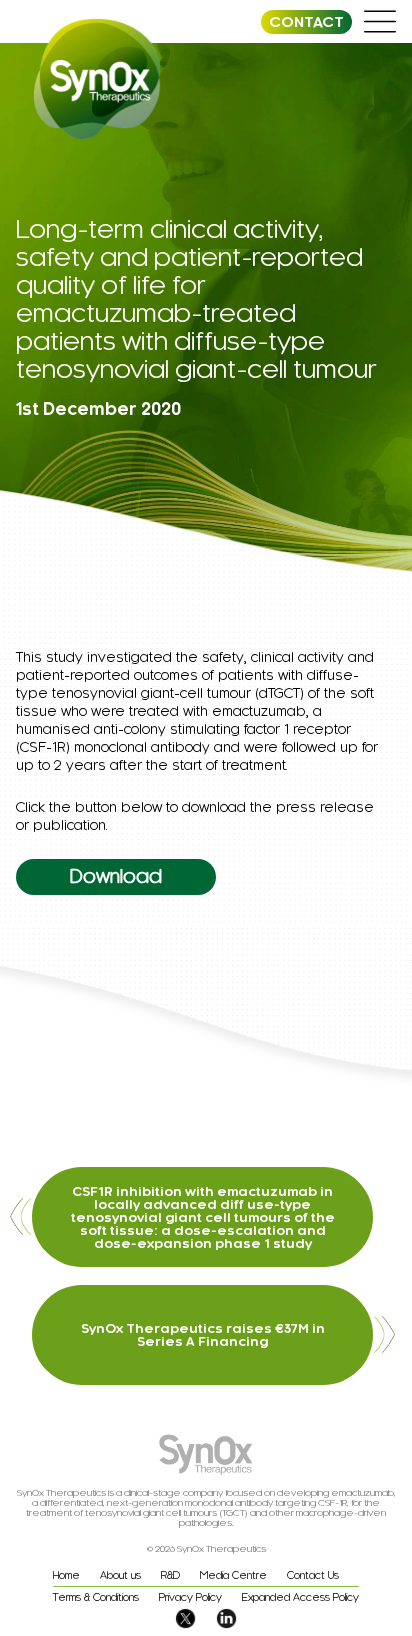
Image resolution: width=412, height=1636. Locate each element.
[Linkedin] (226, 1622)
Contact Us (313, 1575)
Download (116, 877)
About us (120, 1575)
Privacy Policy (190, 1597)
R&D (170, 1575)
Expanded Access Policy (300, 1597)
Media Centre (233, 1575)
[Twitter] (185, 1622)
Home (66, 1575)
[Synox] (97, 80)
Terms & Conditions (96, 1597)
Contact (306, 22)
